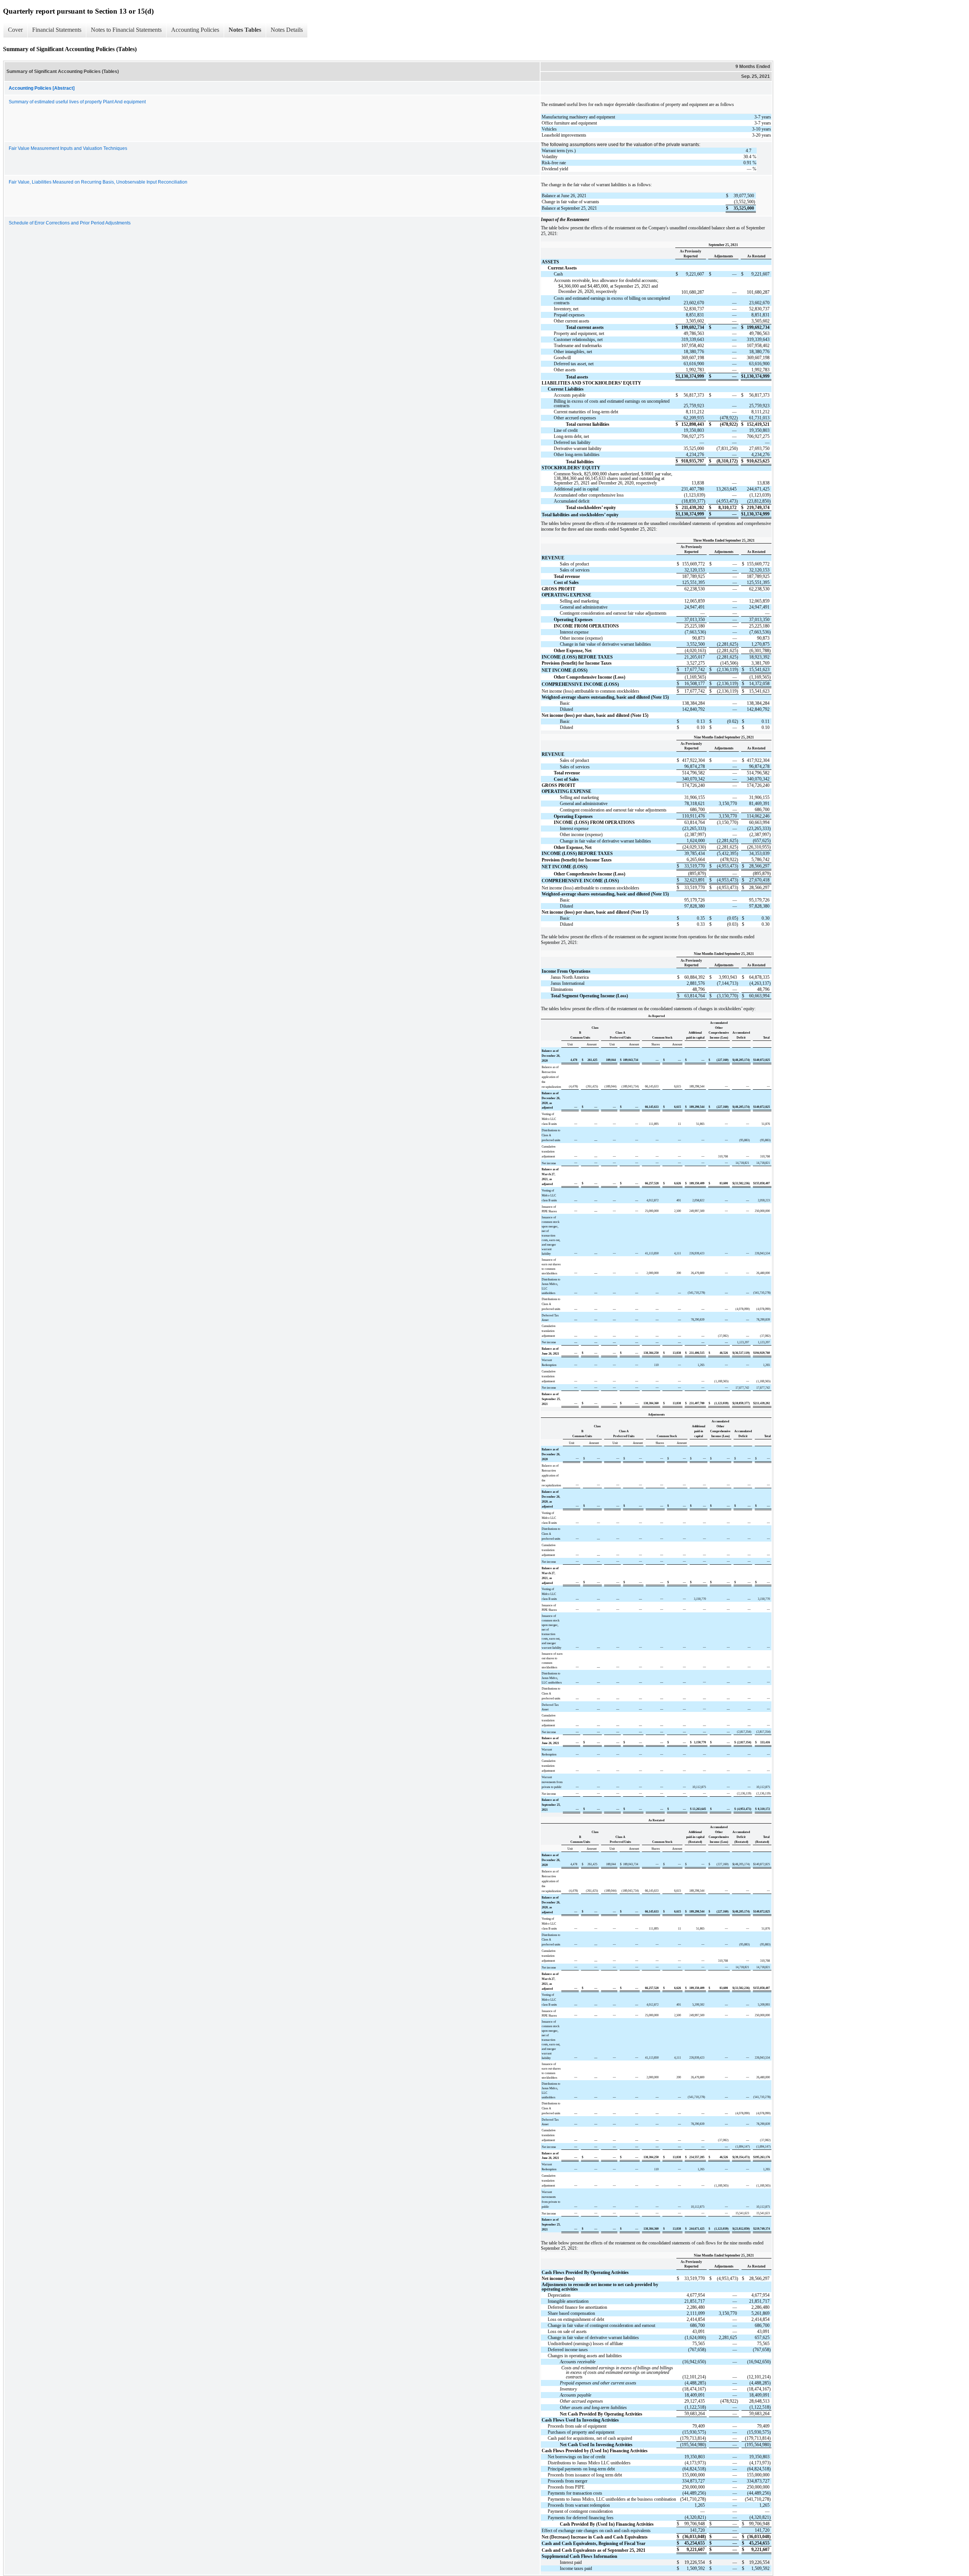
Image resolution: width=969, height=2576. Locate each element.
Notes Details (287, 30)
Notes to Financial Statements (126, 30)
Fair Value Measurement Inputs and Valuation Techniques (68, 148)
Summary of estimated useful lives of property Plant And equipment (77, 102)
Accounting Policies (195, 30)
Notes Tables (245, 30)
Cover (15, 30)
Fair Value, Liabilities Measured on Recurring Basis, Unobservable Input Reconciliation (98, 182)
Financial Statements (57, 30)
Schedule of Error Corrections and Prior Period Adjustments (70, 223)
